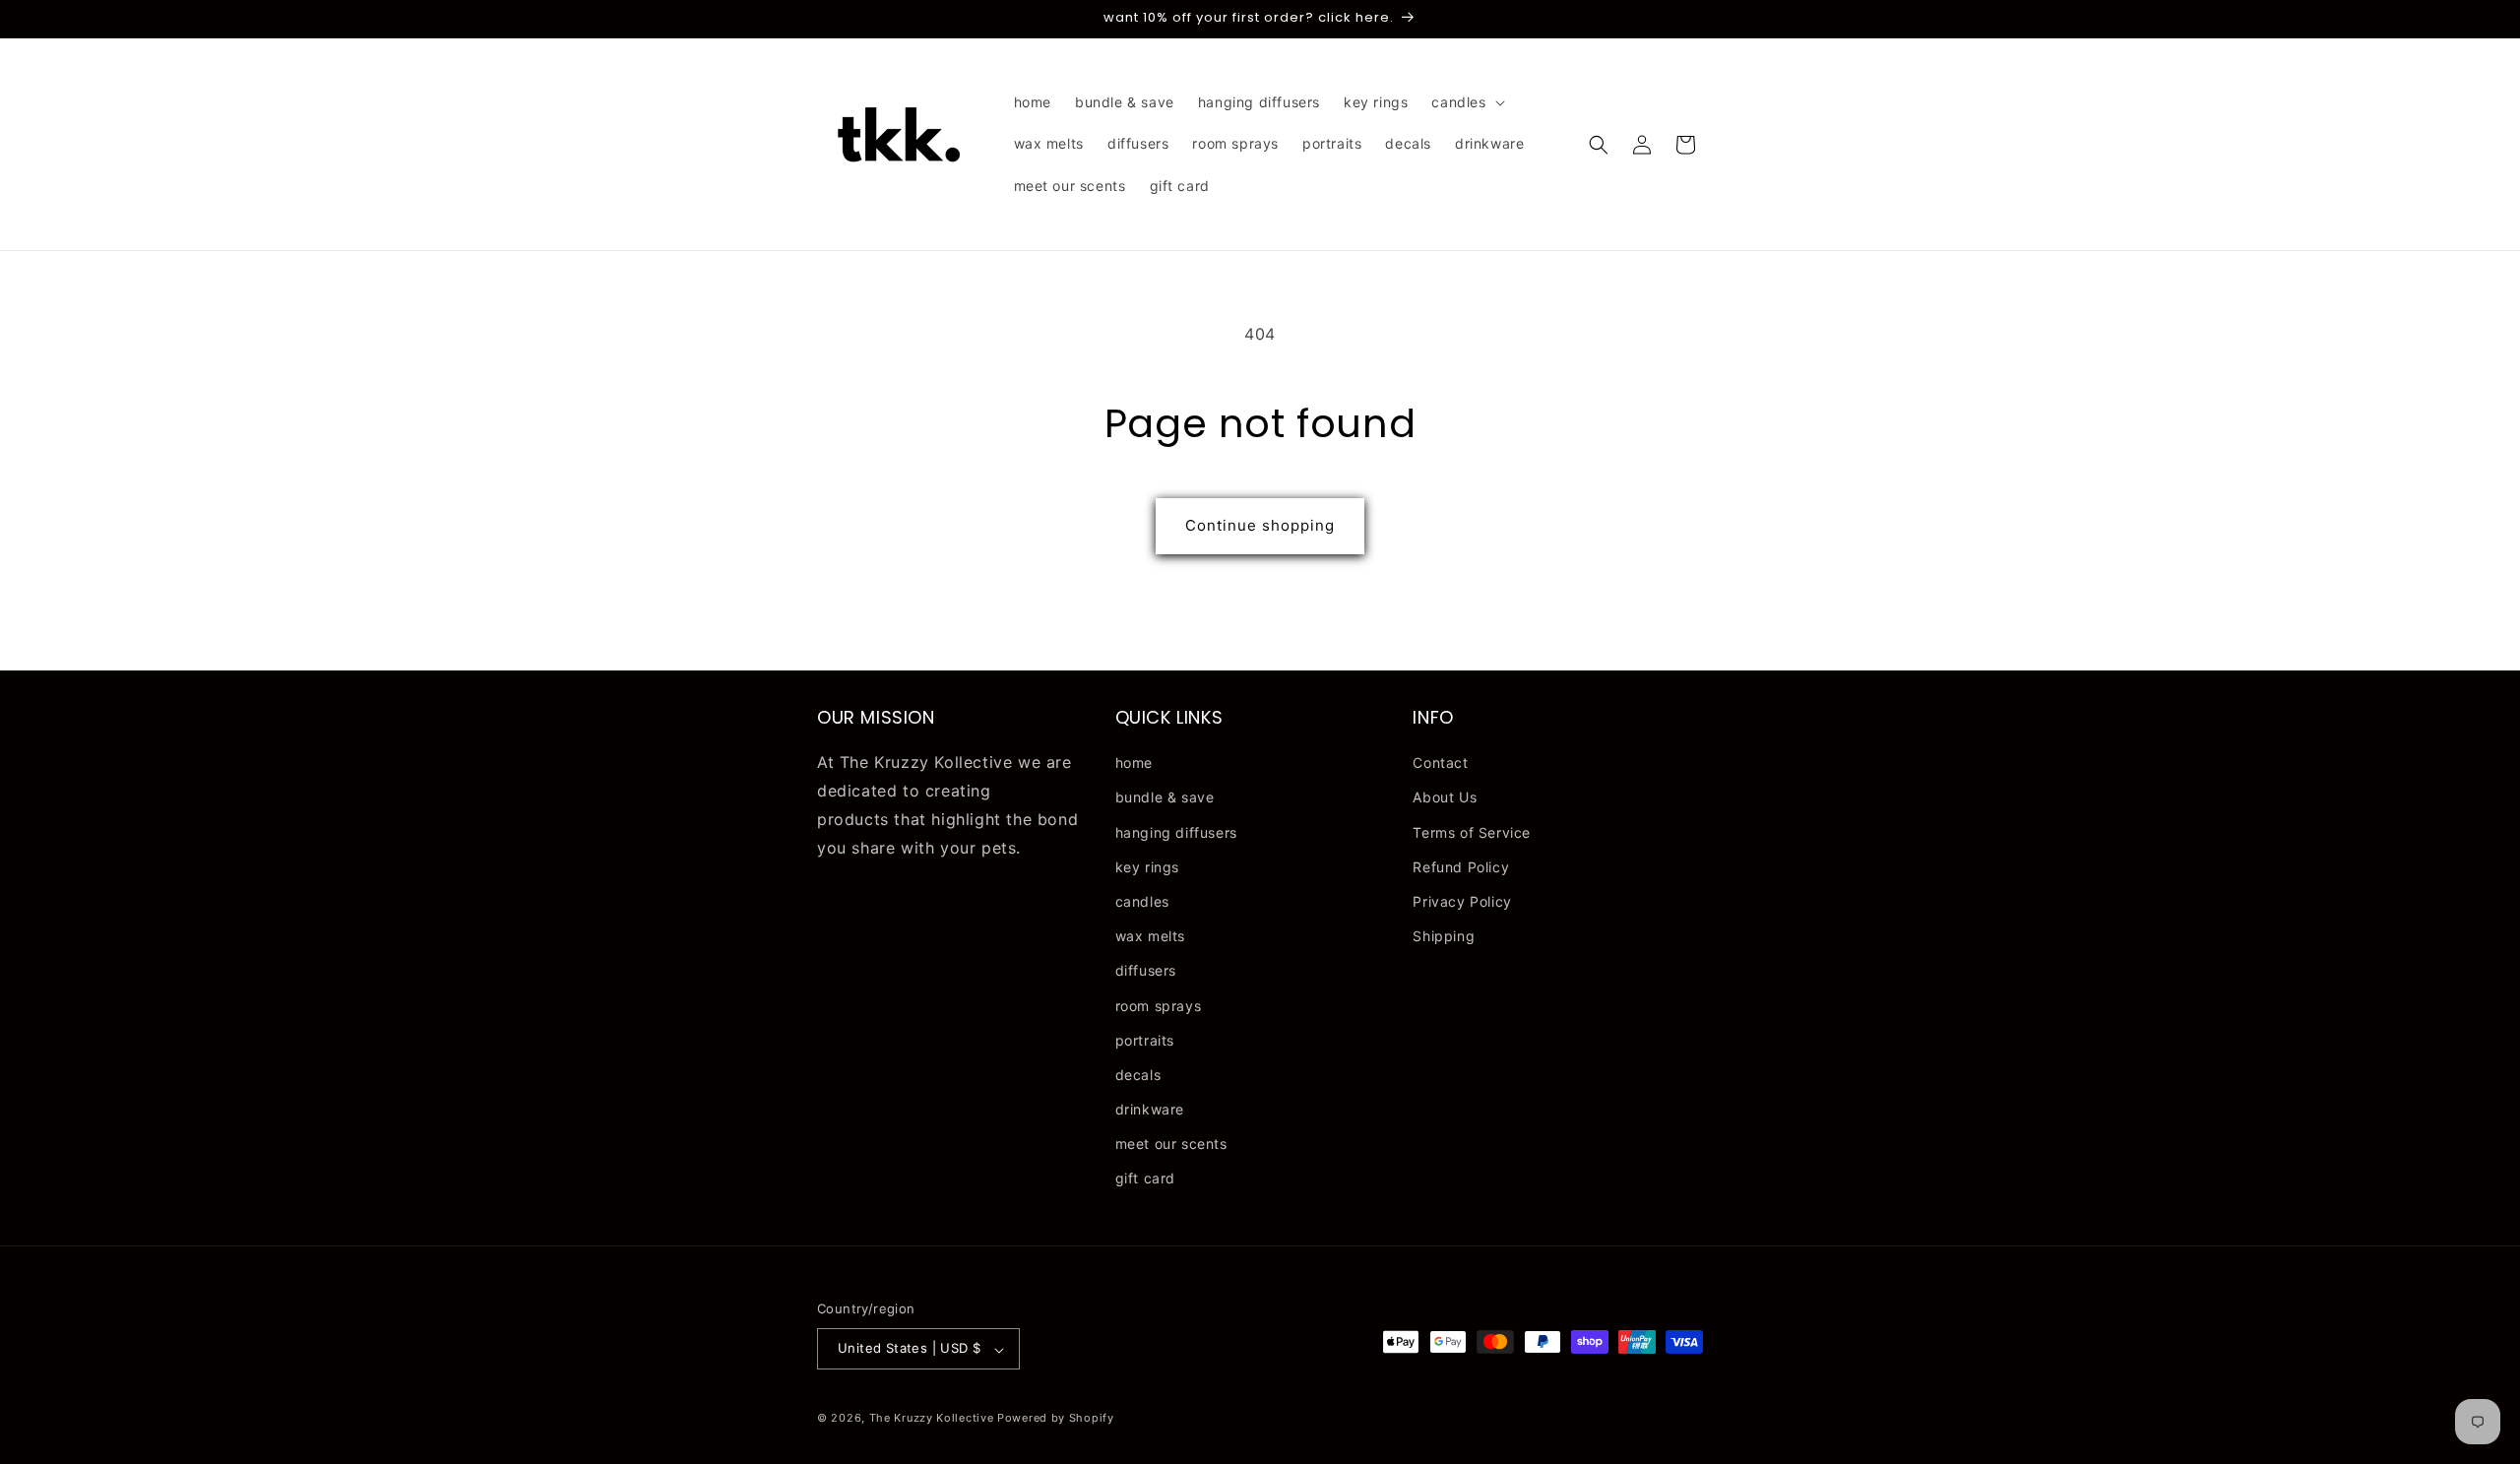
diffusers (1146, 971)
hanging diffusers (1176, 832)
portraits (1145, 1040)
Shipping (1444, 937)
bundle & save (1165, 798)
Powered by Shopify (1056, 1419)
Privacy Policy (1462, 901)
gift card (1145, 1179)
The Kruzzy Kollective (932, 1419)
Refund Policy (1461, 867)
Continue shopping (1260, 525)
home (1134, 764)
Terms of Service (1472, 832)
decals (1138, 1075)
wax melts (1150, 937)
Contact (1440, 764)
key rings (1147, 867)
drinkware (1150, 1110)
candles (1142, 901)
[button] (1466, 102)
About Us (1445, 798)
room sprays (1159, 1006)
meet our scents (1171, 1145)
